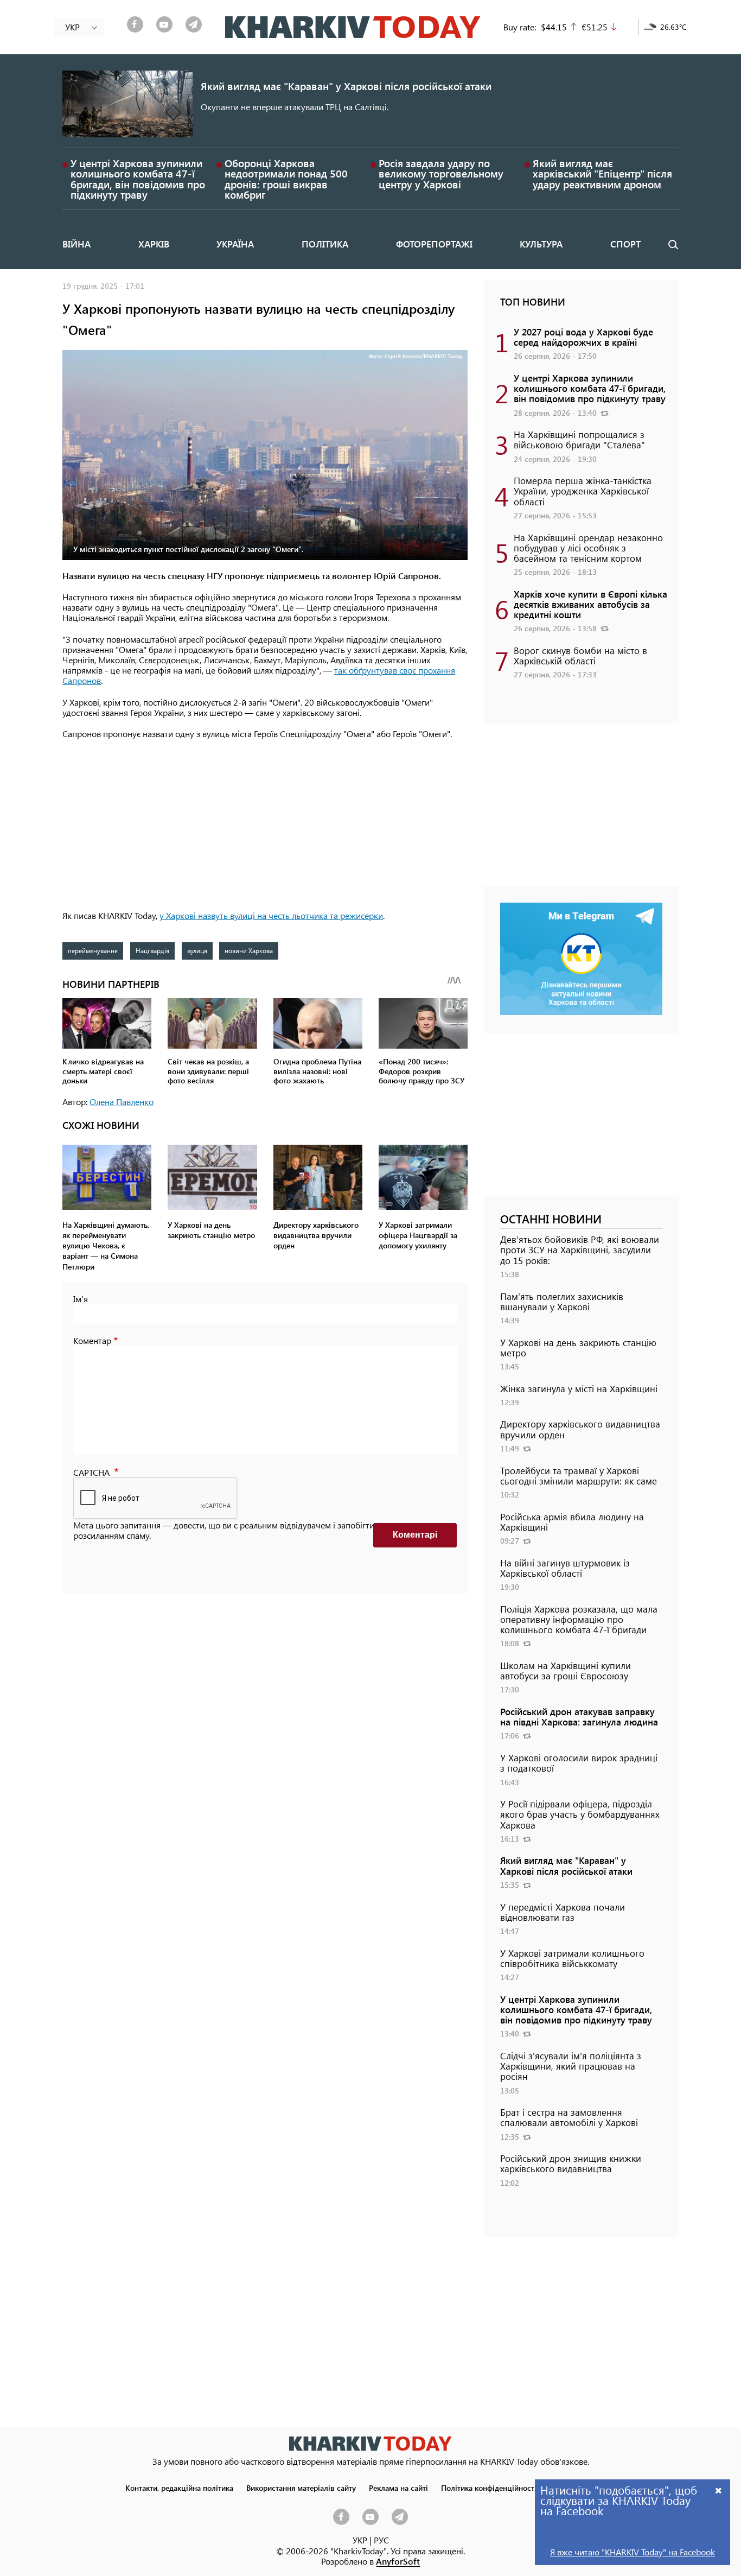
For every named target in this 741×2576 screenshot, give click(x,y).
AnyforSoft (398, 2561)
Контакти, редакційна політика (179, 2488)
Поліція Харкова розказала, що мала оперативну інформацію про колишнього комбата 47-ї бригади (579, 1619)
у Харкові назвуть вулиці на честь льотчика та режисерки (271, 915)
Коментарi (415, 1535)
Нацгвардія (152, 950)
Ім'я (81, 1299)
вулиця (197, 950)
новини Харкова (249, 950)
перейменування (93, 950)
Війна (76, 244)
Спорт (625, 244)
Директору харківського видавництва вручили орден (580, 1429)
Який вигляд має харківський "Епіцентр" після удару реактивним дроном (602, 173)
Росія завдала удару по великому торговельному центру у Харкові (441, 173)
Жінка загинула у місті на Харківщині (579, 1388)
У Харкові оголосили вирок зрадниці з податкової (579, 1763)
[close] (719, 2490)
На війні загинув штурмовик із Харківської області (565, 1568)
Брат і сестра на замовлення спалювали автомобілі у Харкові (569, 2117)
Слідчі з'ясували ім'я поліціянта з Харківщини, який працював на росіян (571, 2066)
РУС (381, 2540)
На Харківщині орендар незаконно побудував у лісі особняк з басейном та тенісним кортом (588, 548)
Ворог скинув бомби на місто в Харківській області (580, 655)
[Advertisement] (265, 826)
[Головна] (353, 27)
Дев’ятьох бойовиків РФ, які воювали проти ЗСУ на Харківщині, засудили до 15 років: (580, 1249)
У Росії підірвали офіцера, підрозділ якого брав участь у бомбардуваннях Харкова (580, 1814)
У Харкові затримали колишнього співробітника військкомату (572, 1958)
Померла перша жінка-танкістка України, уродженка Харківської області (583, 491)
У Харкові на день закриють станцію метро (578, 1347)
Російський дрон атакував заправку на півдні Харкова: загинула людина (579, 1717)
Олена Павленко (122, 1102)
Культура (541, 244)
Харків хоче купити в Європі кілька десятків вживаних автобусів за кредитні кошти (590, 604)
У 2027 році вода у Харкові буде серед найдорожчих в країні (583, 337)
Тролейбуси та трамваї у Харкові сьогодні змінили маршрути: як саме (579, 1476)
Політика (325, 244)
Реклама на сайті (398, 2488)
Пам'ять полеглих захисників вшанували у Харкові (562, 1301)
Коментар (92, 1340)
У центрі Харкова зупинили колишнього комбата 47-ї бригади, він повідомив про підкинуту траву (138, 179)
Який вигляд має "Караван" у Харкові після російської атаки (346, 86)
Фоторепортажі (434, 244)
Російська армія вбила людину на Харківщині (572, 1522)
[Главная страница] (370, 2443)
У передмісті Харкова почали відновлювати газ (563, 1912)
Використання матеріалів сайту (301, 2488)
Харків (154, 244)
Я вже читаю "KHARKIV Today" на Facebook (633, 2552)
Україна (235, 244)
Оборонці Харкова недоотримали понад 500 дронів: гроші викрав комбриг (286, 179)
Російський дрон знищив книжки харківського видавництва (571, 2163)
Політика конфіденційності (489, 2488)
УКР (360, 2540)
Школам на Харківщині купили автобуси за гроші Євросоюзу (566, 1670)
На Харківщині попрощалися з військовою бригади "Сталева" (579, 439)
